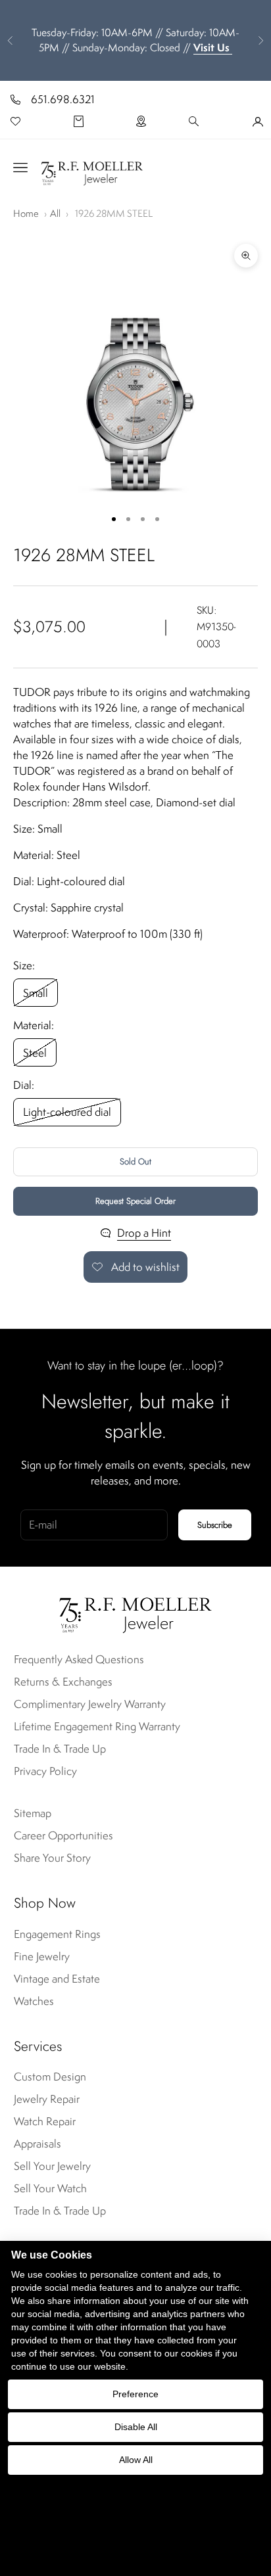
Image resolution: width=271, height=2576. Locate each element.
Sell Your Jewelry (52, 2166)
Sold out (135, 1161)
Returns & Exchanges (63, 1682)
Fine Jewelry (42, 1956)
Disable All (136, 2427)
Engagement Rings (57, 1934)
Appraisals (37, 2144)
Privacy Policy (45, 1771)
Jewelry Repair (47, 2099)
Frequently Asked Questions (79, 1659)
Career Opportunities (63, 1835)
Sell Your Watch (50, 2188)
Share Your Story (52, 1858)
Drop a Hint (144, 1233)
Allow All (136, 2460)
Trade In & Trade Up (60, 1749)
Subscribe (215, 1525)
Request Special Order (135, 1201)
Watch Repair (45, 2121)
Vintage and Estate (57, 1979)
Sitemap (33, 1813)
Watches (34, 2001)
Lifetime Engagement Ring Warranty (97, 1726)
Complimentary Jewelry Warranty (90, 1704)
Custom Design (50, 2077)
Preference (135, 2394)
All (55, 213)
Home (26, 213)
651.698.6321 (63, 99)
